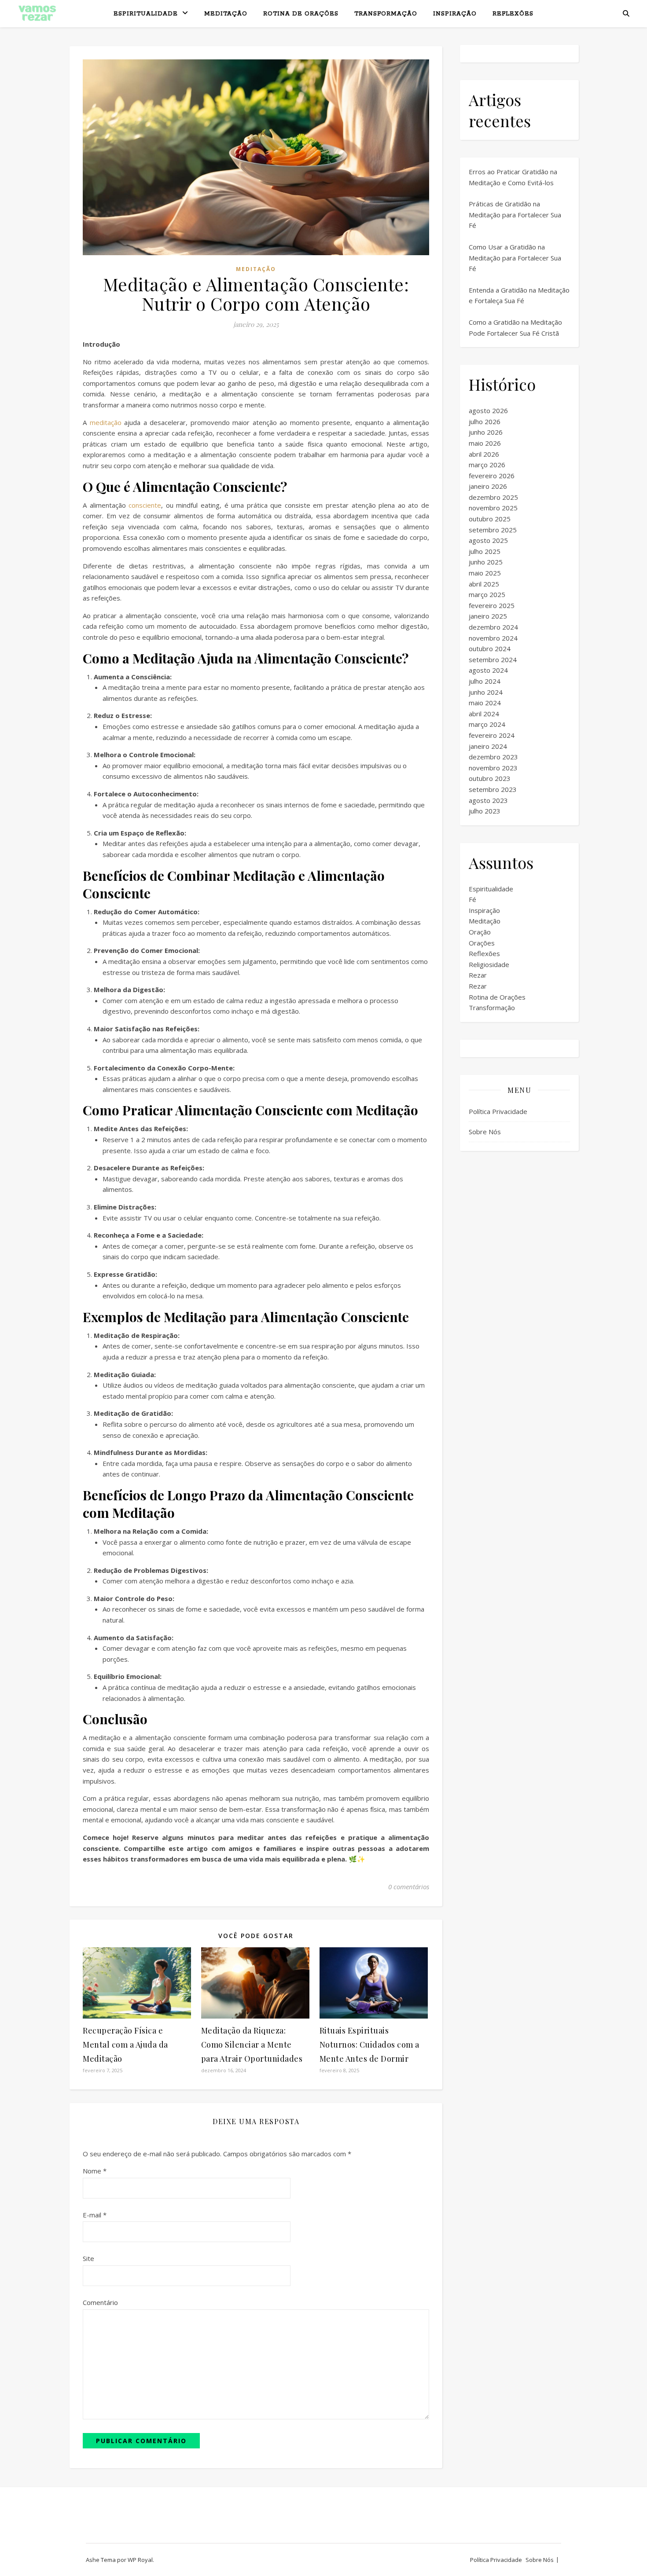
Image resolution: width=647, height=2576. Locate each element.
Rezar (478, 975)
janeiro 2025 (488, 616)
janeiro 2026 (488, 486)
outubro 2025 (490, 519)
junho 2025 (486, 562)
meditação (106, 422)
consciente (145, 505)
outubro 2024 (490, 649)
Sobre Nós (485, 1132)
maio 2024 (485, 703)
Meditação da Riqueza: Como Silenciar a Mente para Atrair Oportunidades (252, 2045)
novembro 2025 (493, 508)
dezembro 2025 (493, 497)
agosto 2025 (488, 540)
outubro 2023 (490, 778)
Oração (480, 932)
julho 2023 (485, 811)
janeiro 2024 (488, 746)
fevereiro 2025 (492, 605)
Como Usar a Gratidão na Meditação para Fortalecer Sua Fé (515, 258)
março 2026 (487, 465)
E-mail (95, 2215)
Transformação (386, 14)
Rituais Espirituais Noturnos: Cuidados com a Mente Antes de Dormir (369, 2045)
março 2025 (487, 594)
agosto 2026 (488, 410)
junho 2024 (486, 692)
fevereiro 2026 (492, 476)
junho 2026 (486, 432)
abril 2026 (484, 454)
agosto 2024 (488, 670)
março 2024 (487, 724)
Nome (95, 2171)
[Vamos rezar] (37, 13)
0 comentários (409, 1887)
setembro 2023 (493, 789)
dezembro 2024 (493, 627)
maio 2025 (485, 573)
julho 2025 (485, 551)
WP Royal (140, 2560)
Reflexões (513, 14)
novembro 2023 (493, 768)
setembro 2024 (493, 660)
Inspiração (455, 14)
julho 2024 (485, 681)
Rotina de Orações (301, 14)
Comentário (100, 2302)
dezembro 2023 (493, 757)
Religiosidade (489, 964)
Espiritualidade (146, 14)
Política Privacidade (498, 1111)
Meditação (226, 14)
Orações (482, 943)
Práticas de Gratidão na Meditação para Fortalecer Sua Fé (515, 214)
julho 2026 (485, 421)
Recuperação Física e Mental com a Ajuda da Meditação (125, 2045)
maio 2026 (485, 443)
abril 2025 (484, 584)
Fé (472, 899)
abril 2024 (484, 714)
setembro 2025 (493, 530)
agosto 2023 (488, 800)
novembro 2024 (493, 638)
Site (88, 2258)
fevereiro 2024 (492, 735)
